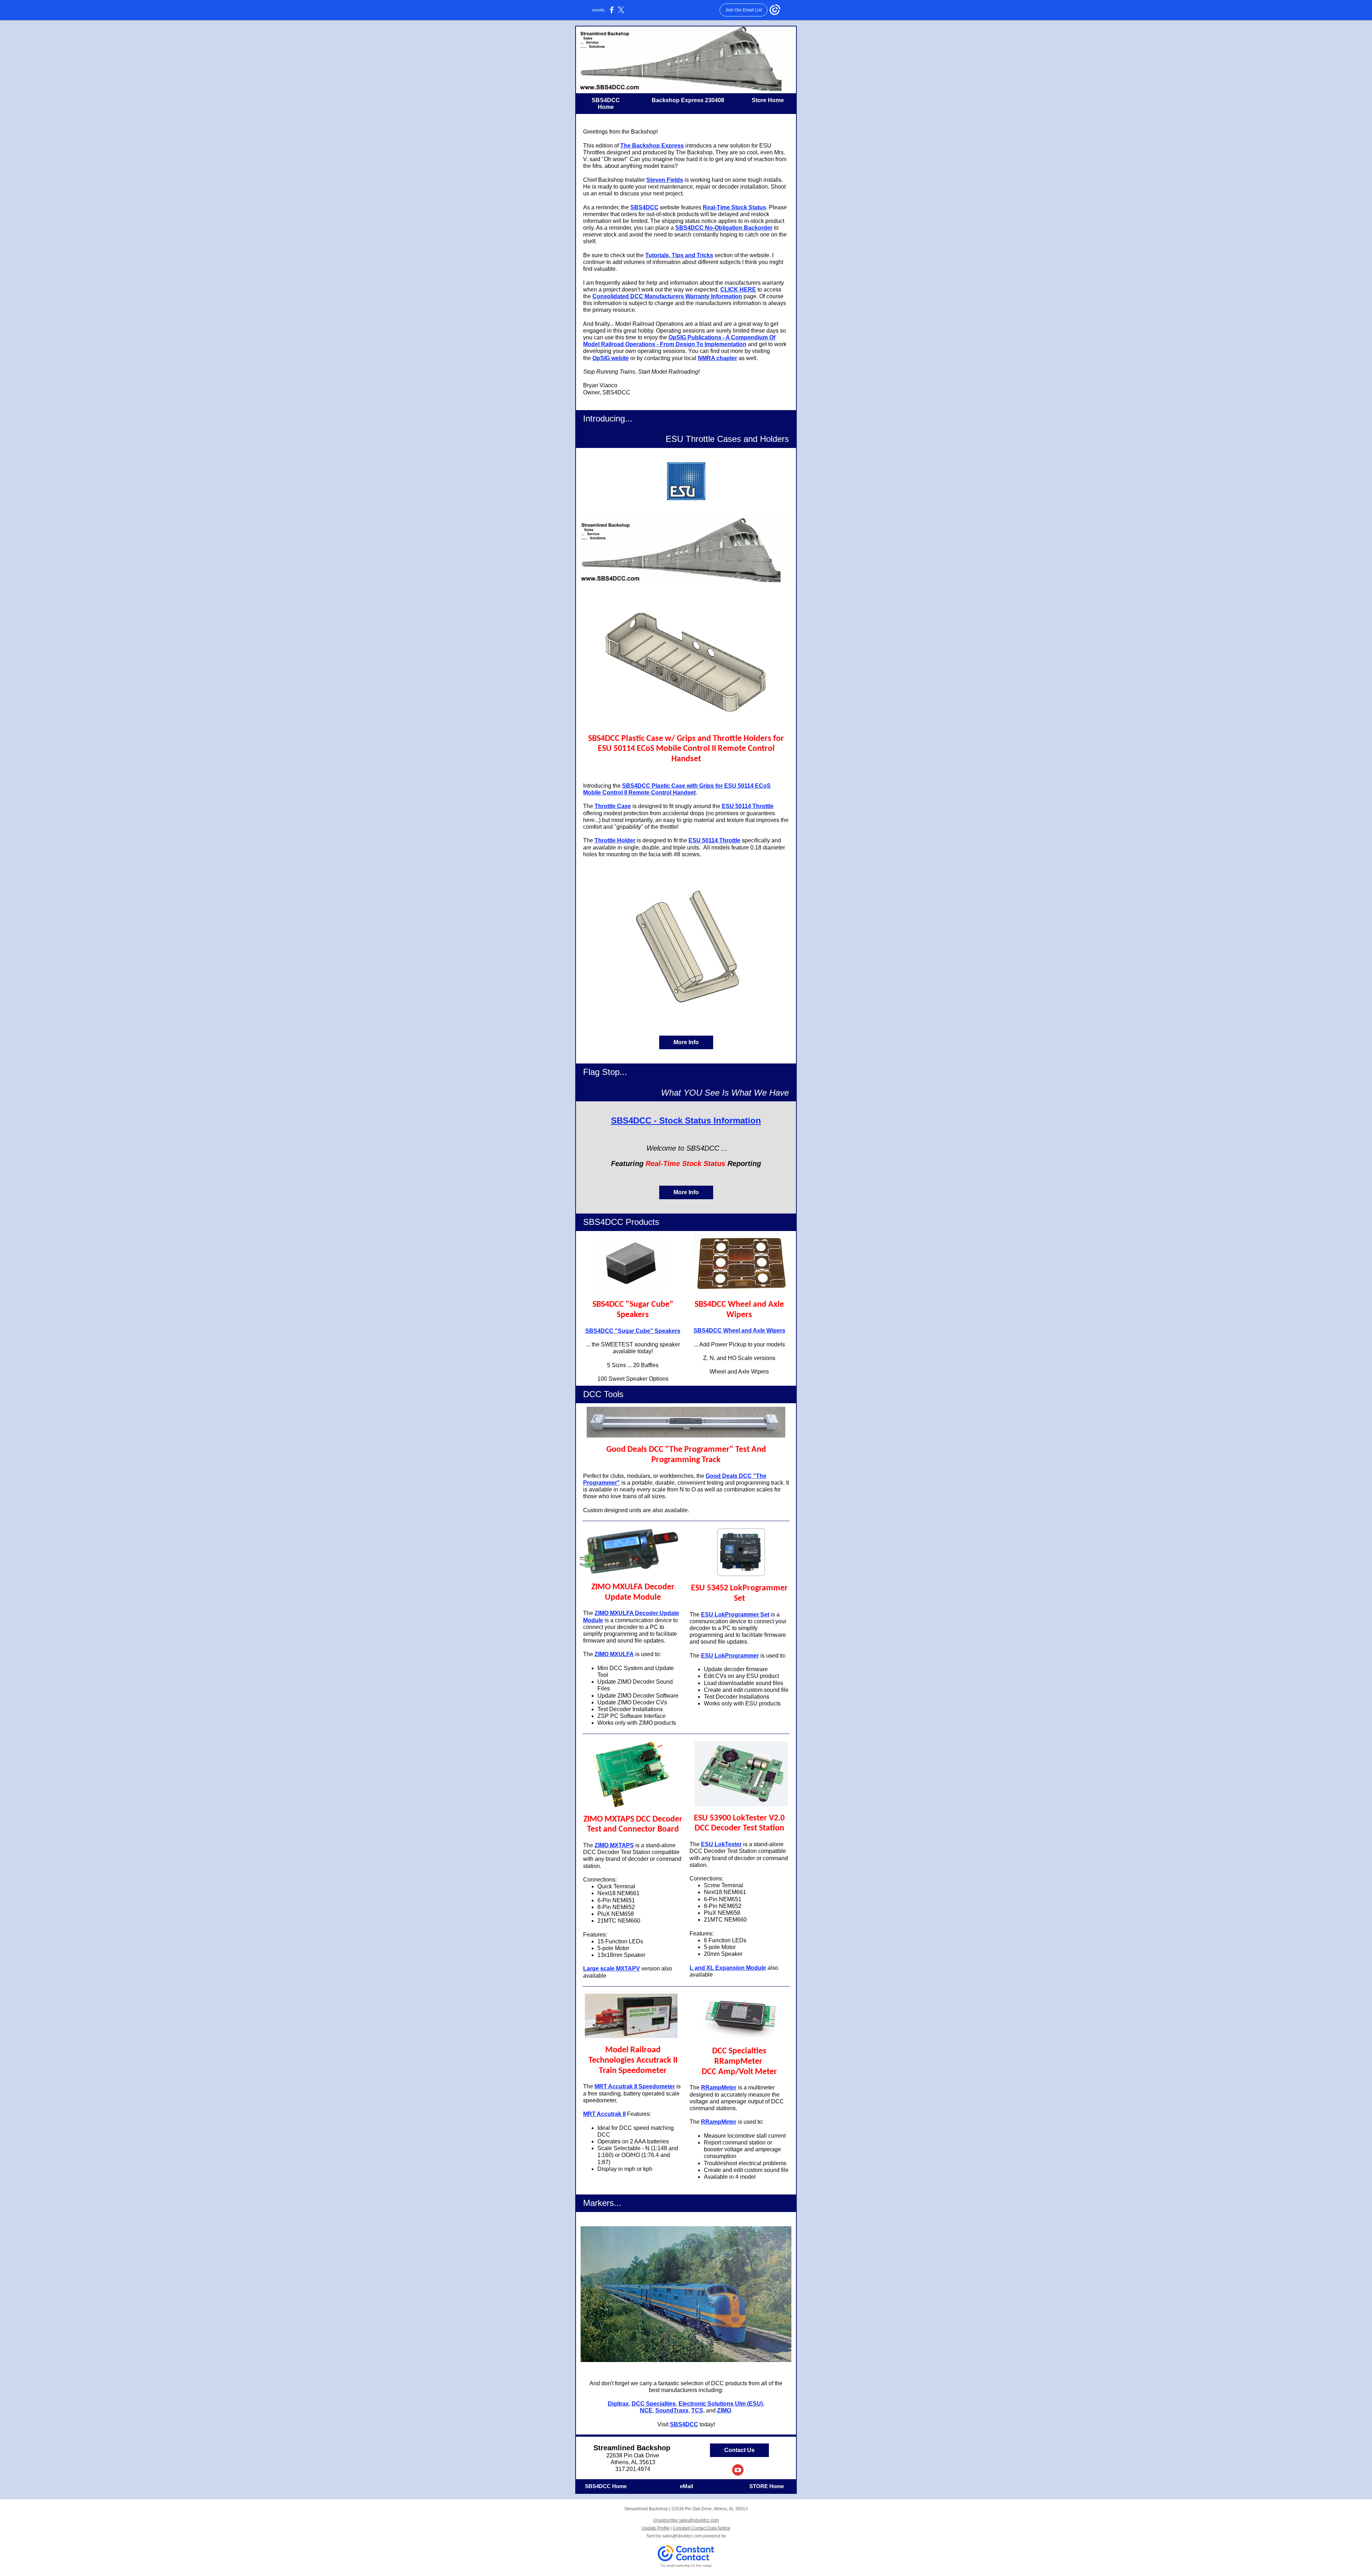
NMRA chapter (717, 358)
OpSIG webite (611, 358)
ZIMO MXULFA (614, 1654)
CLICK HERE (738, 290)
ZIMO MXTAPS (614, 1845)
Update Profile (656, 2528)
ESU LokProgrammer (730, 1656)
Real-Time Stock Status (734, 207)
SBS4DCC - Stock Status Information (686, 1120)
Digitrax (618, 2404)
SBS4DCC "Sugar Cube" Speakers (633, 1331)
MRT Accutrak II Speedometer (635, 2086)
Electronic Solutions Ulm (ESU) (721, 2404)
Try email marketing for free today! (686, 2566)
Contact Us (739, 2450)
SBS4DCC (644, 207)
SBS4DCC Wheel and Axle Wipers (739, 1331)
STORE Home (767, 2486)
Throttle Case (613, 806)
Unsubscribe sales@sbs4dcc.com (686, 2520)
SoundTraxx (672, 2410)
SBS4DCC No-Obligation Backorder (724, 228)
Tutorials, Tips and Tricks (679, 255)
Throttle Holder (615, 840)
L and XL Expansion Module (728, 1968)
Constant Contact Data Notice (702, 2528)
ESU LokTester (721, 1844)
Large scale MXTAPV (612, 1969)
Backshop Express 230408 (687, 100)
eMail (687, 2486)
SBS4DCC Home (606, 2486)
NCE (646, 2410)
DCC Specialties (654, 2404)
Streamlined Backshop (633, 2448)
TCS (697, 2410)
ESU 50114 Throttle (748, 806)
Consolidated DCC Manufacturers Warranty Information (667, 296)
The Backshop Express (652, 146)
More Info (686, 1042)
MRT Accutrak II (604, 2114)
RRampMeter (719, 2087)
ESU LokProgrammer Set (735, 1615)
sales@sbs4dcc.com (682, 2536)
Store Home (768, 100)
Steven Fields (665, 180)
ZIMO (724, 2410)
